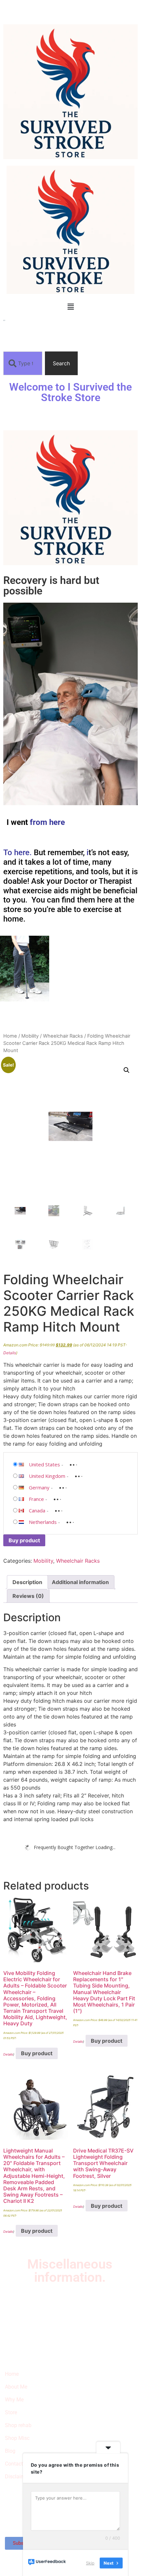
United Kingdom (47, 1476)
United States (44, 1464)
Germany (39, 1487)
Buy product (24, 1540)
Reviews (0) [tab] (28, 1596)
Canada (37, 1510)
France (36, 1499)
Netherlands (43, 1522)
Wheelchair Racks (63, 1036)
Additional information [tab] (80, 1582)
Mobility (30, 1036)
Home (10, 1036)
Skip (90, 2563)
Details (10, 1353)
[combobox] (23, 363)
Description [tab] (27, 1582)
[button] (70, 307)
